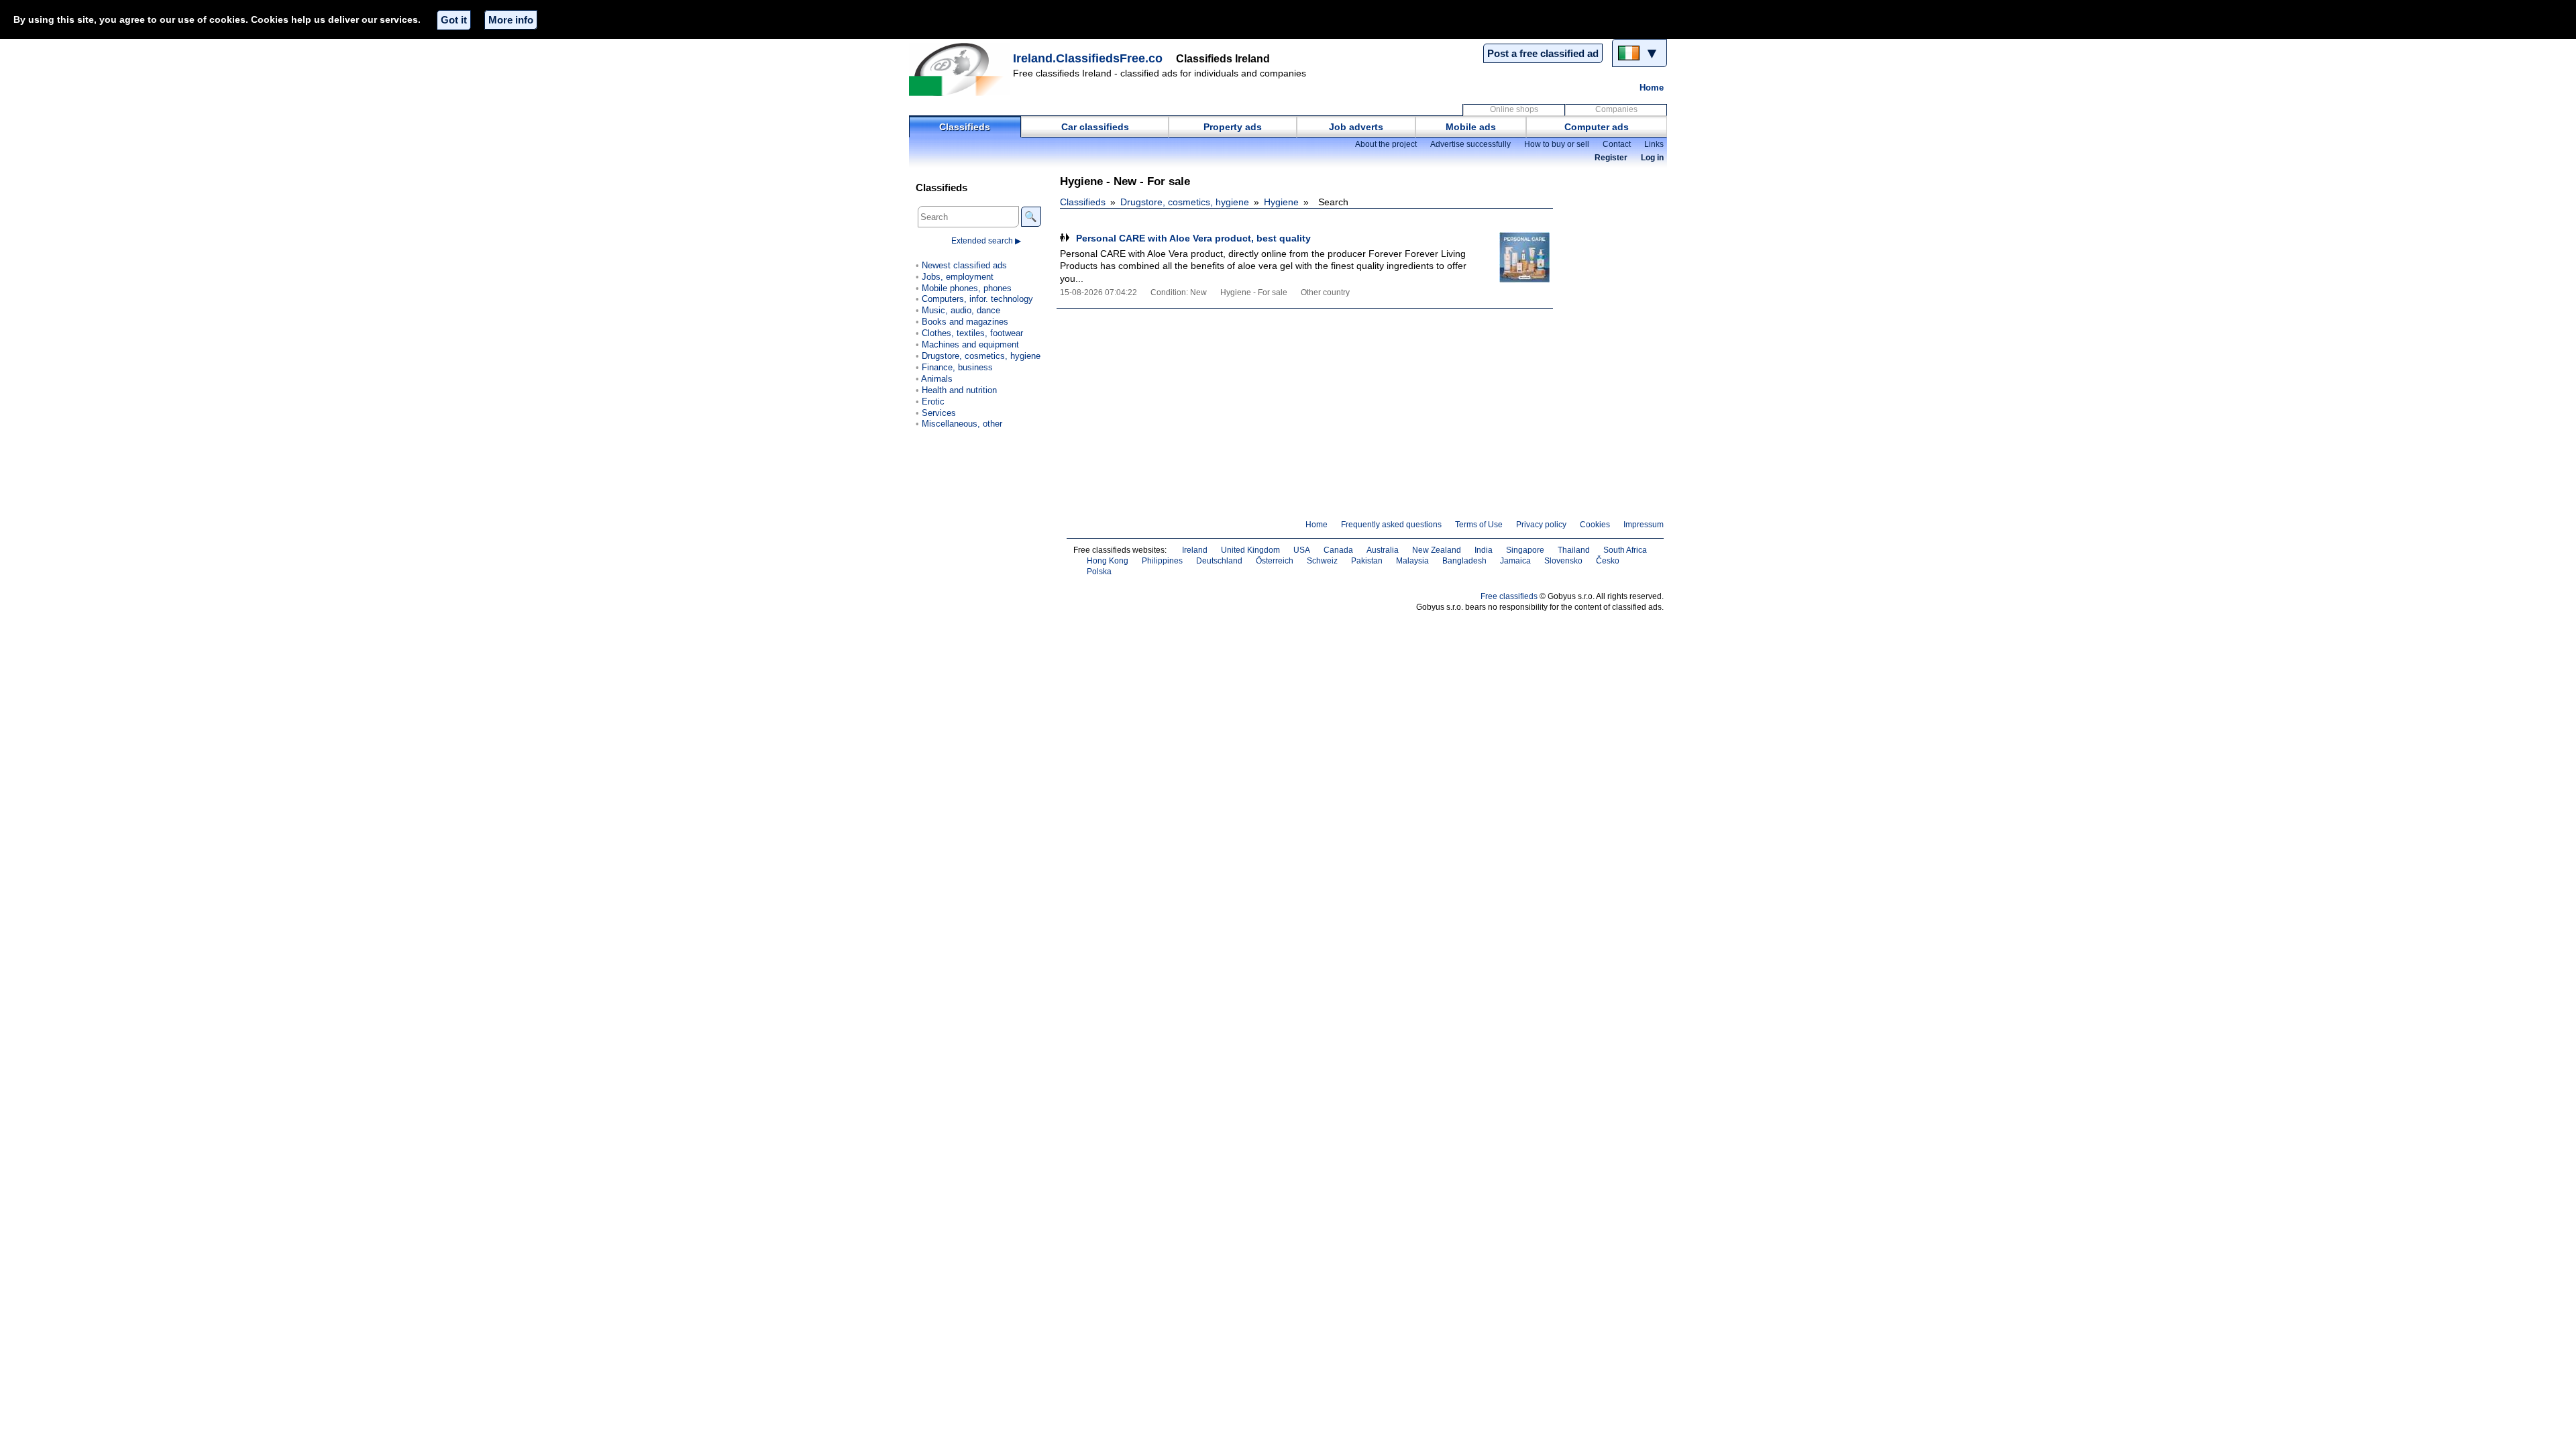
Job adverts (1356, 127)
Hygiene (1281, 202)
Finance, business (957, 367)
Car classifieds (1095, 127)
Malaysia (1412, 561)
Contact (1617, 144)
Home (1652, 88)
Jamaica (1515, 561)
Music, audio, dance (961, 310)
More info (511, 20)
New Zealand (1437, 550)
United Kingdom (1250, 550)
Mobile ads (1471, 127)
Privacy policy (1541, 525)
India (1484, 550)
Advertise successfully (1470, 144)
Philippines (1162, 561)
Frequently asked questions (1391, 525)
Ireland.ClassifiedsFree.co (1088, 58)
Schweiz (1322, 561)
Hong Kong (1108, 561)
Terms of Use (1479, 525)
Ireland (1195, 550)
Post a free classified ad (1543, 53)
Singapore (1525, 550)
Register (1611, 158)
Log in (1652, 158)
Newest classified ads (964, 265)
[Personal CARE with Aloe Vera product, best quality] (1516, 257)
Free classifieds (1509, 596)
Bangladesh (1464, 561)
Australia (1383, 550)
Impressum (1644, 525)
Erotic (933, 401)
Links (1654, 144)
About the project (1386, 144)
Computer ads (1597, 127)
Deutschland (1219, 561)
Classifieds (965, 127)
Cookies (1595, 525)
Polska (1099, 572)
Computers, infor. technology (977, 299)
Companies (1616, 109)
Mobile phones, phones (967, 288)
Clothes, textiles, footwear (972, 333)
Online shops (1514, 109)
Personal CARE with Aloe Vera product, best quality (1193, 238)
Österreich (1275, 561)
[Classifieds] (959, 69)
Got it (454, 20)
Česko (1608, 561)
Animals (937, 379)
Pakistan (1367, 561)
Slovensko (1563, 561)
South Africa (1625, 550)
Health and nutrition (959, 390)
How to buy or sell (1557, 144)
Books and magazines (965, 322)
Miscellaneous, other (962, 424)
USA (1302, 550)
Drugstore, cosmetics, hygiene (1185, 202)
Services (939, 413)
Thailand (1574, 550)
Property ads (1233, 127)
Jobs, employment (958, 277)
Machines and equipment (970, 344)
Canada (1338, 550)
